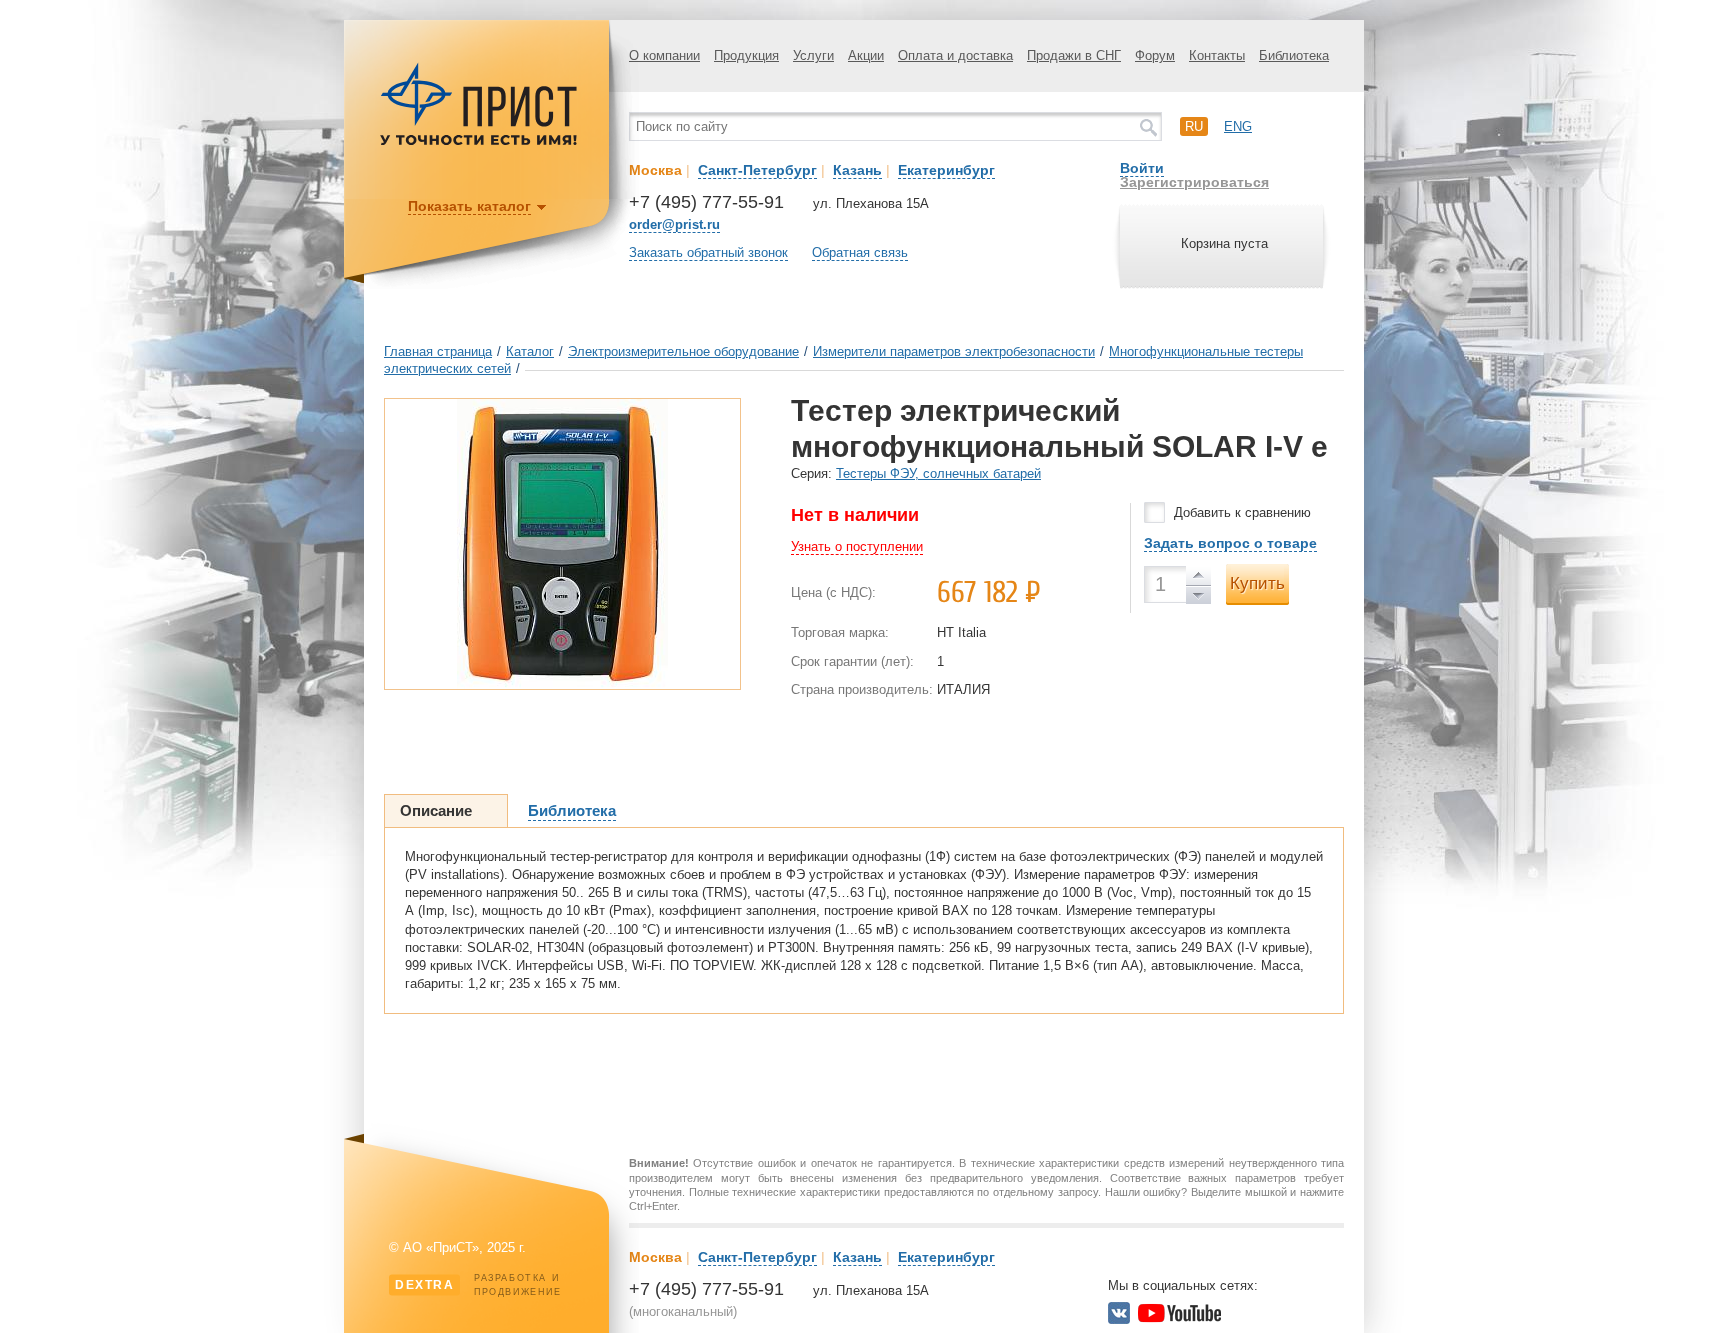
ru (1194, 126)
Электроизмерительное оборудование (683, 351)
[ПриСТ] (479, 142)
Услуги (813, 55)
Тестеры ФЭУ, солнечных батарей (938, 473)
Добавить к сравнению (1242, 512)
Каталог (530, 351)
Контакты (1217, 55)
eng (1238, 126)
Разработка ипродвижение (478, 1285)
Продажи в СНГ (1074, 55)
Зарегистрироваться (1194, 182)
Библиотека (1294, 55)
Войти (1142, 168)
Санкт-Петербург (757, 170)
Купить (1257, 583)
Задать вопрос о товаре (1230, 543)
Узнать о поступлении (857, 546)
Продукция (746, 55)
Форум (1155, 55)
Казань (857, 170)
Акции (866, 55)
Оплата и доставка (955, 55)
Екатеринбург (946, 170)
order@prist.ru (674, 224)
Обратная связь (860, 252)
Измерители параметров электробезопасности (954, 351)
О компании (664, 55)
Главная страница (438, 351)
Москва (655, 170)
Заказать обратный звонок (708, 252)
